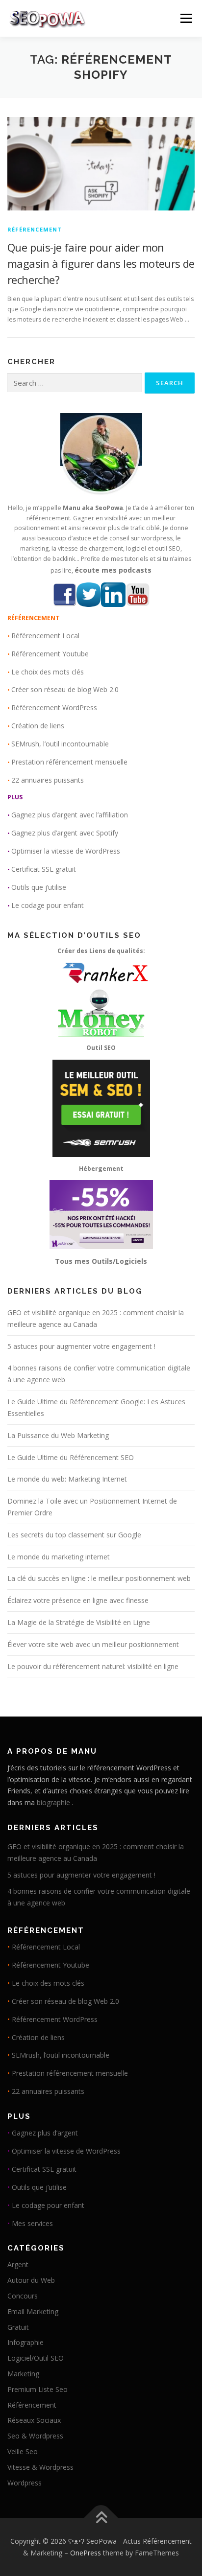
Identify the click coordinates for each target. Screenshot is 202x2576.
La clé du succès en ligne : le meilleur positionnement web (99, 1578)
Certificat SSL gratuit (44, 869)
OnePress (86, 2553)
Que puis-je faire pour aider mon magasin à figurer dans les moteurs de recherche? (101, 263)
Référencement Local (45, 636)
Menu (186, 18)
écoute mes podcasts (113, 570)
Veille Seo (23, 2451)
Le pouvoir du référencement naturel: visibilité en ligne (93, 1666)
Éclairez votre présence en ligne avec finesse (78, 1600)
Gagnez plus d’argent (45, 2133)
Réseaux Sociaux (34, 2420)
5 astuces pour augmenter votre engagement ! (81, 1346)
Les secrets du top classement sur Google (74, 1535)
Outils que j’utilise (39, 887)
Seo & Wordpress (35, 2436)
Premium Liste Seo (38, 2389)
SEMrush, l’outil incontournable (60, 744)
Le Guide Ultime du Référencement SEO (71, 1457)
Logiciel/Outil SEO (36, 2358)
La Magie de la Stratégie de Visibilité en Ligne (79, 1622)
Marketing (23, 2374)
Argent (18, 2264)
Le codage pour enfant (48, 905)
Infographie (25, 2342)
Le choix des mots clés (48, 672)
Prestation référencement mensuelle (69, 762)
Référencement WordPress (54, 708)
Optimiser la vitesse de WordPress (66, 851)
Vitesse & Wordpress (40, 2467)
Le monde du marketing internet (59, 1557)
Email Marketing (33, 2311)
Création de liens (38, 726)
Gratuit (18, 2327)
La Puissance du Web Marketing (58, 1435)
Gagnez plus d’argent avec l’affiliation (70, 815)
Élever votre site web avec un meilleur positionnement (93, 1644)
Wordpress (25, 2483)
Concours (23, 2296)
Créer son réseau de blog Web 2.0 (65, 689)
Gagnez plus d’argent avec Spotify (65, 833)
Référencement (35, 229)
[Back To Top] (101, 2518)
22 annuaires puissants (48, 780)
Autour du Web (31, 2280)
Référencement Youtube (50, 654)
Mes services (32, 2223)
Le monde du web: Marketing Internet (67, 1479)
